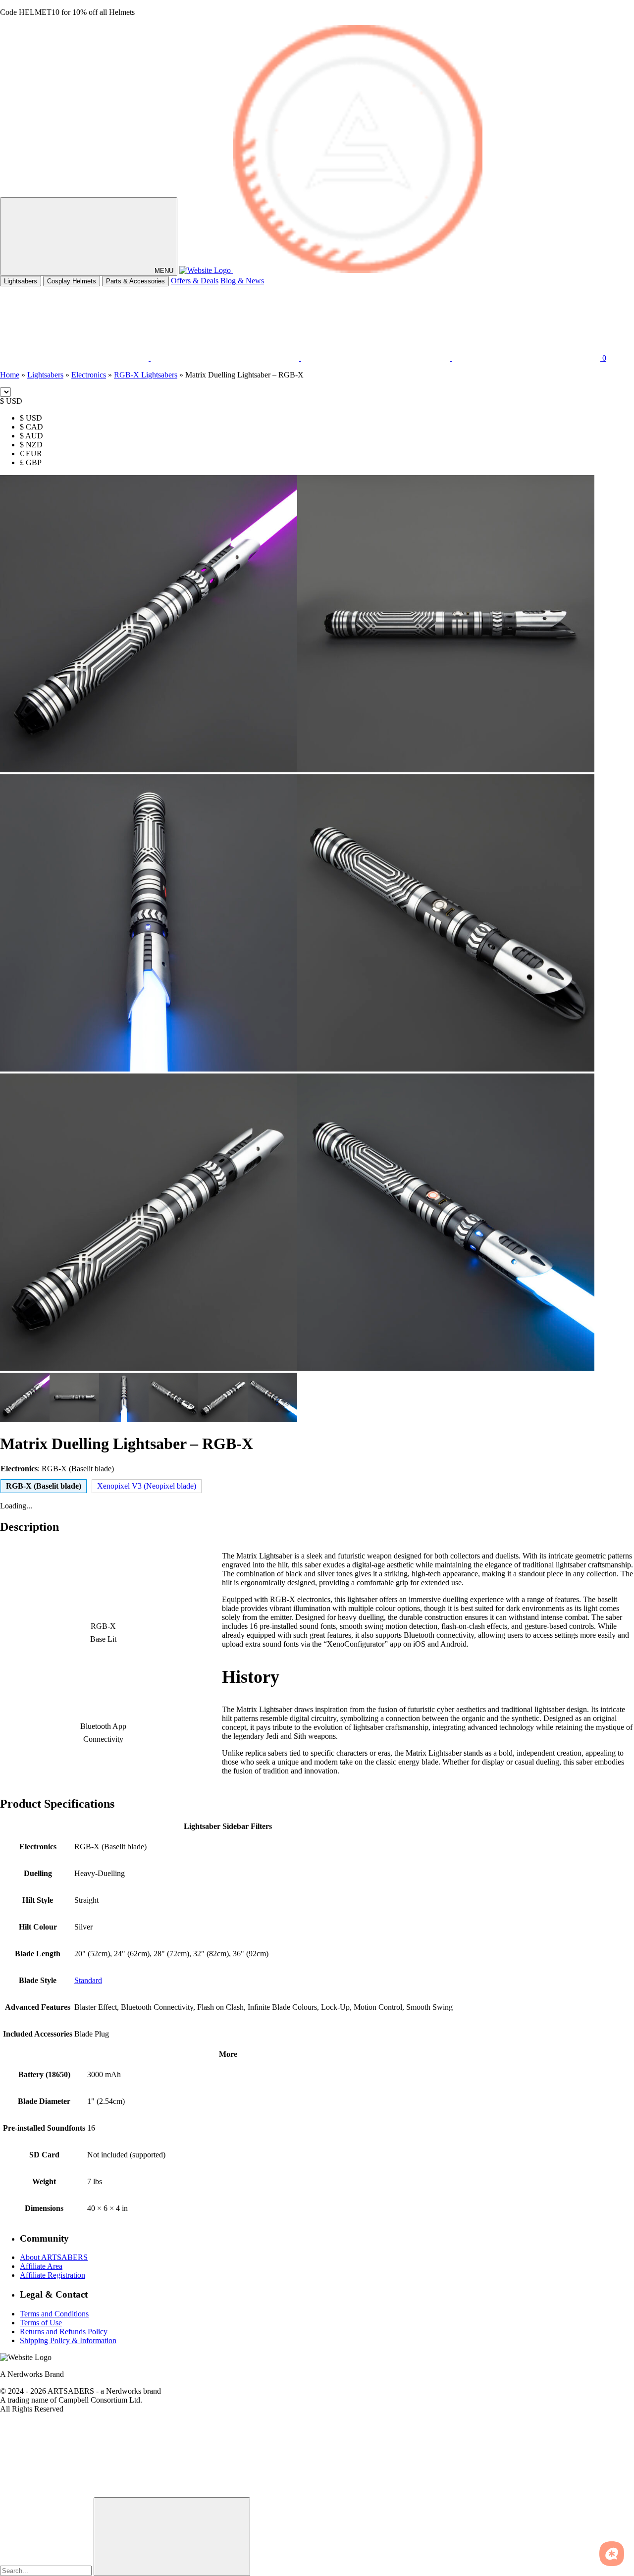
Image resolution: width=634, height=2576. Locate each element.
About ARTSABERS (54, 2257)
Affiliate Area (41, 2266)
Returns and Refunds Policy (64, 2331)
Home (10, 375)
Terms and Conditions (54, 2313)
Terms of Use (41, 2322)
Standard (88, 1980)
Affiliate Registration (53, 2275)
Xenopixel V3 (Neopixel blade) (147, 1486)
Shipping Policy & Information (68, 2340)
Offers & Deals (195, 281)
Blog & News (242, 281)
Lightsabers (21, 281)
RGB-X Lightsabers (146, 375)
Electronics (89, 375)
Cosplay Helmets (72, 281)
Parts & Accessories (135, 281)
